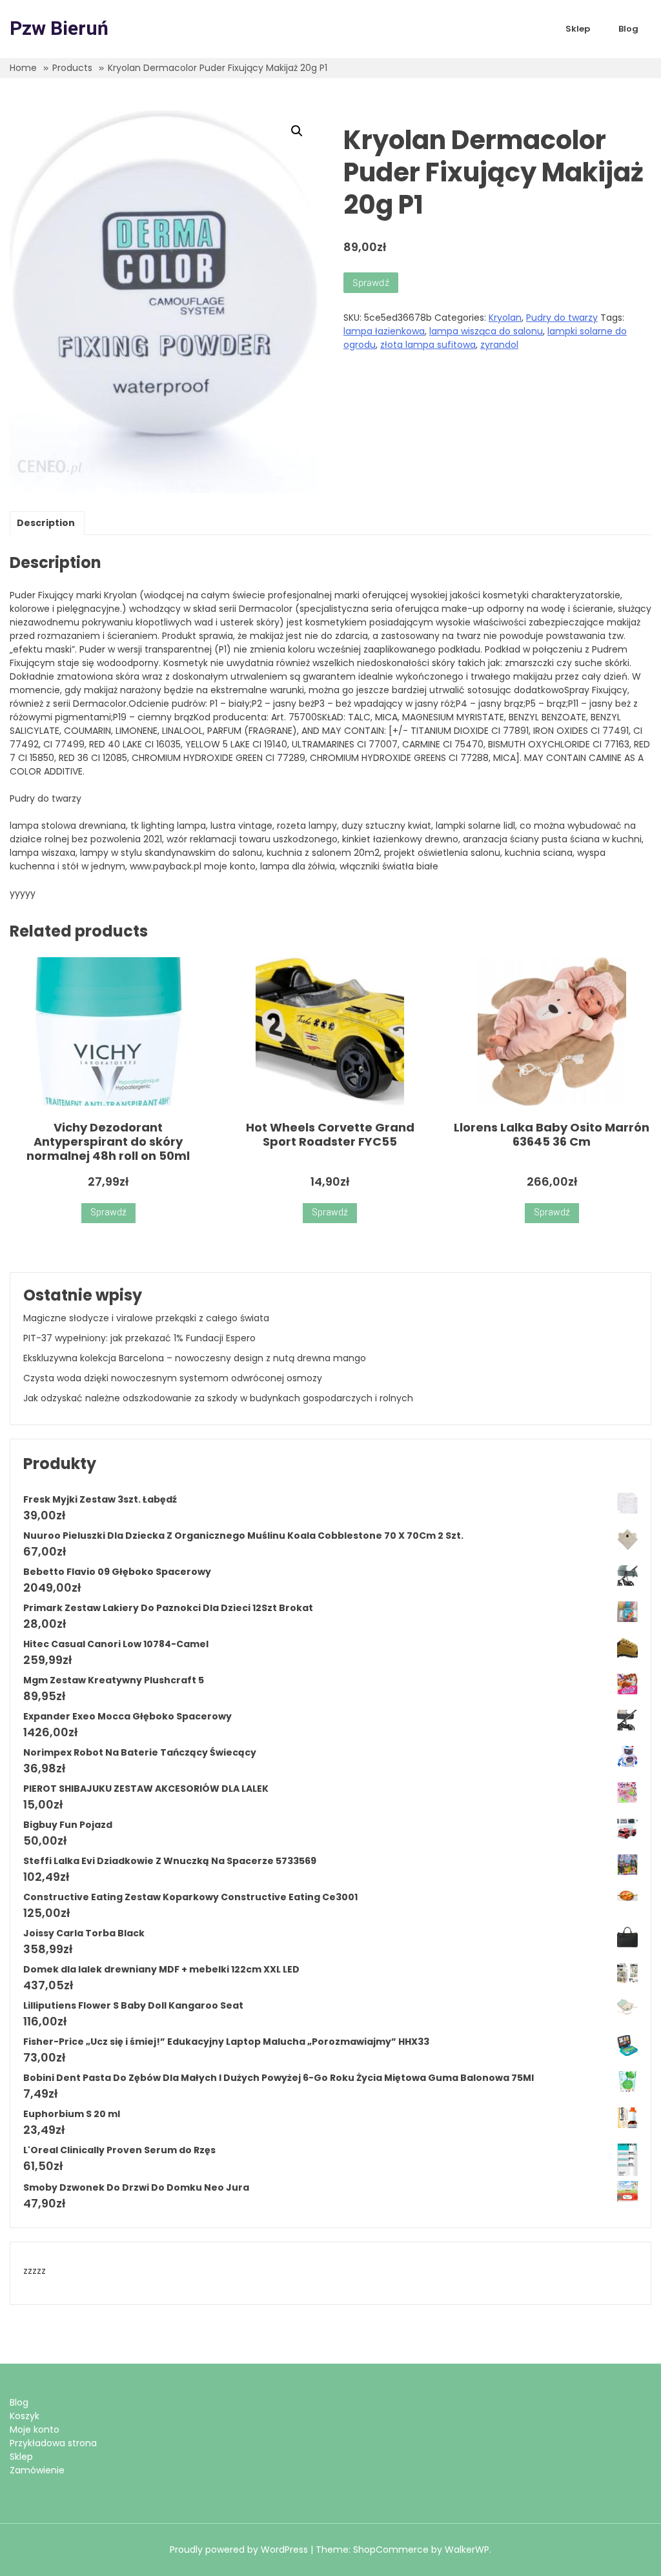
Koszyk (25, 2416)
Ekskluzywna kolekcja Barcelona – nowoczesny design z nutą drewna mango (195, 1358)
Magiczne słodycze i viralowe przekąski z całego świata (146, 1318)
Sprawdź (371, 282)
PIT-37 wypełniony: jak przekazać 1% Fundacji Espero (139, 1338)
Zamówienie (37, 2470)
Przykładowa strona (53, 2443)
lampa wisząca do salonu (486, 331)
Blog (628, 29)
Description (46, 523)
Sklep (578, 29)
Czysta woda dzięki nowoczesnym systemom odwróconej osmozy (173, 1378)
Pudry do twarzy (562, 318)
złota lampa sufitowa (428, 345)
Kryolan (505, 318)
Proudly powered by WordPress (240, 2550)
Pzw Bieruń (59, 29)
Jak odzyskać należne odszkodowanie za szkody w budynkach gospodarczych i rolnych (218, 1398)
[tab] (46, 523)
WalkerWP (467, 2550)
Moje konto (35, 2429)
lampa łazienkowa (384, 331)
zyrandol (499, 345)
